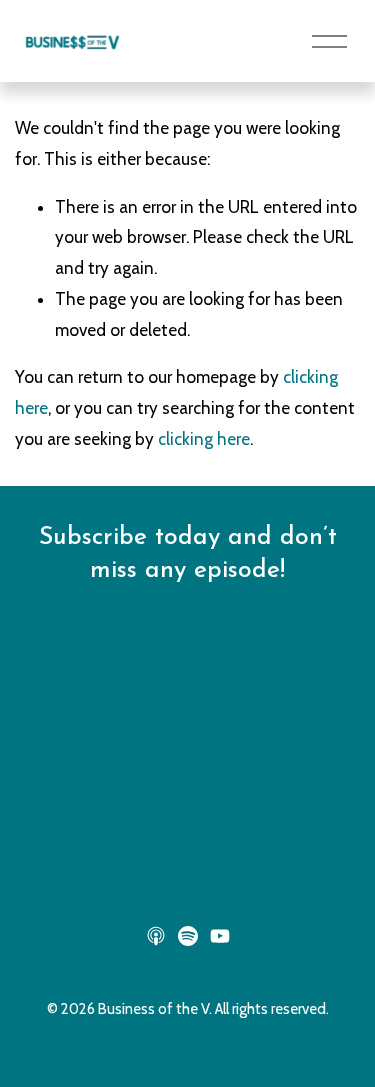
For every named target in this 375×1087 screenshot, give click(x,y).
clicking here (204, 439)
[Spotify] (188, 936)
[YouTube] (220, 936)
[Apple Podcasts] (156, 936)
